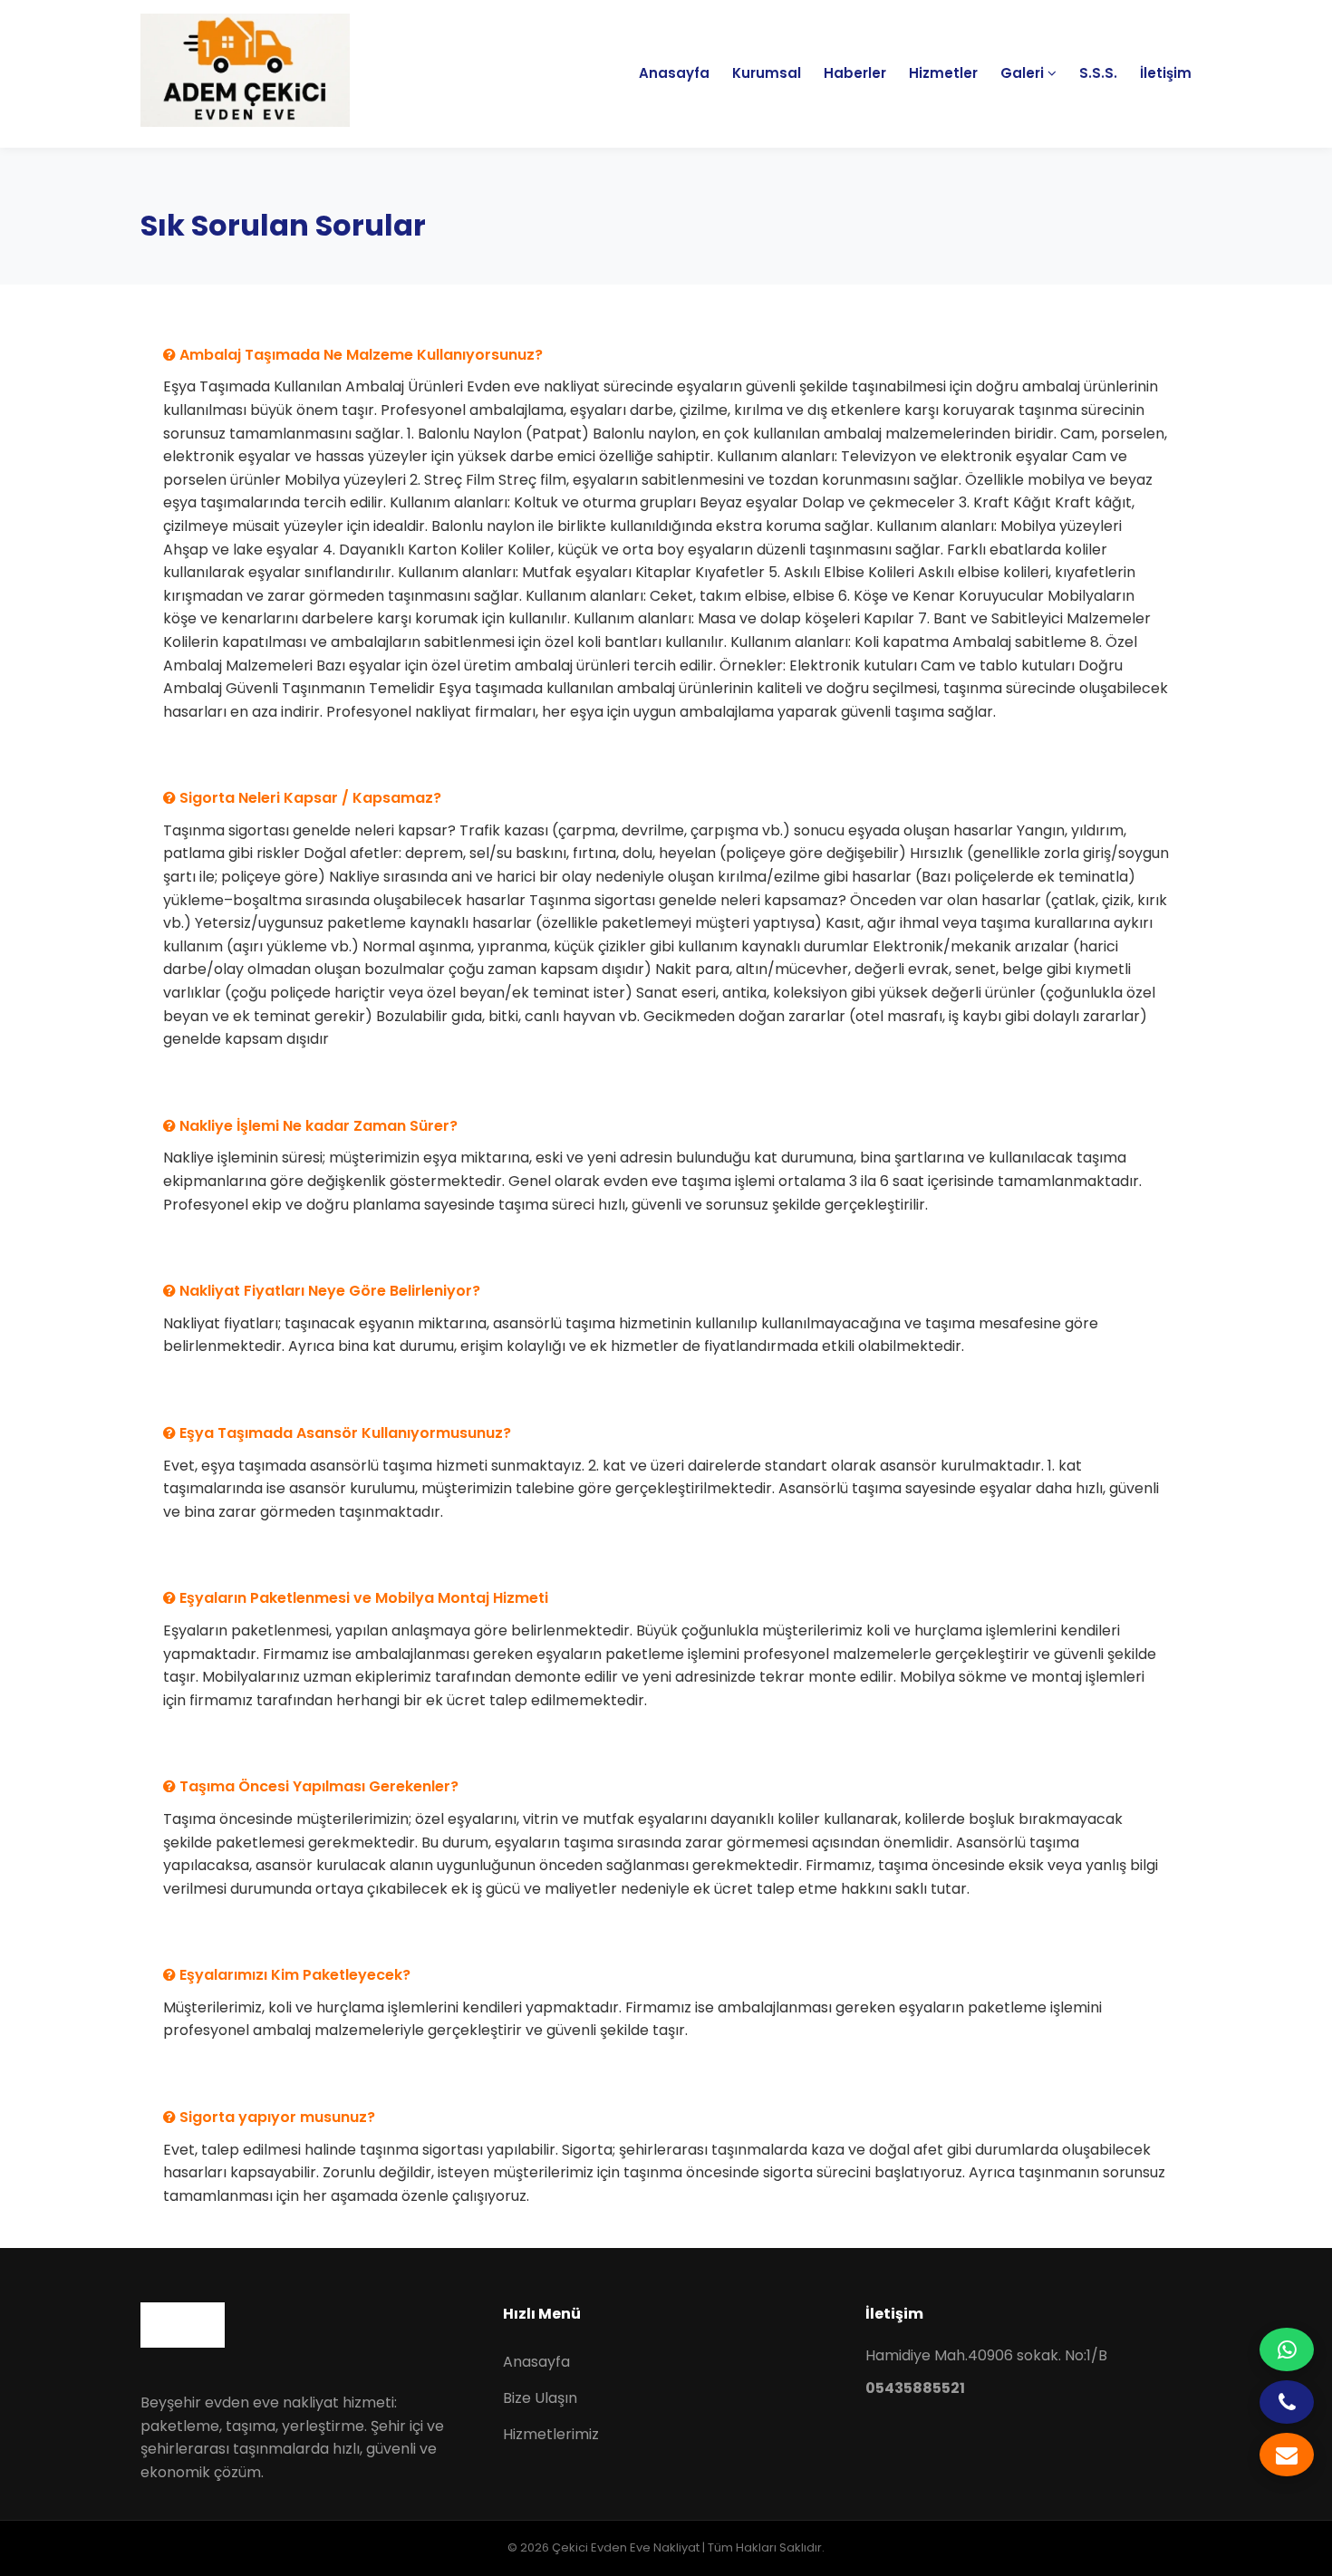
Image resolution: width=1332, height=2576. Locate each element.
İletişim (1166, 73)
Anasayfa (674, 73)
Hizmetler (943, 73)
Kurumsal (767, 73)
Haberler (855, 73)
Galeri (1024, 73)
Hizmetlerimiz (551, 2434)
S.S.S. (1098, 73)
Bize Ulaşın (540, 2398)
